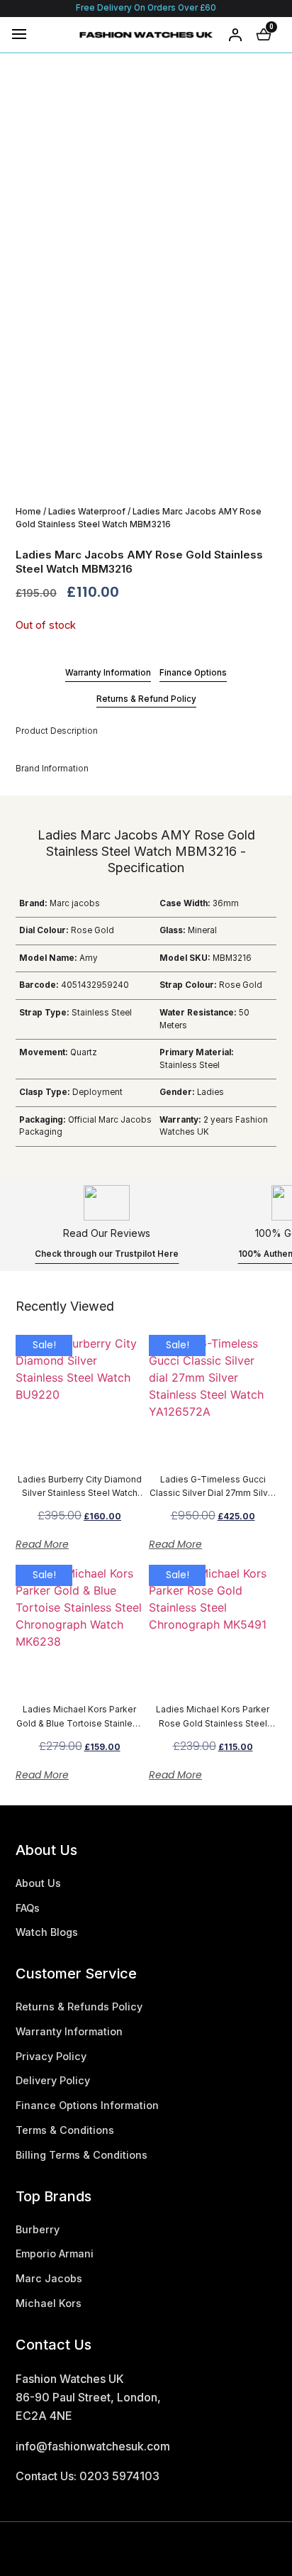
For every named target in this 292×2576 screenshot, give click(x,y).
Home (28, 512)
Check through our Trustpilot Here (107, 1254)
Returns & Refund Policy (146, 699)
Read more (42, 1544)
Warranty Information (108, 673)
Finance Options (193, 673)
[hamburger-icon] (19, 34)
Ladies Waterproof (87, 512)
